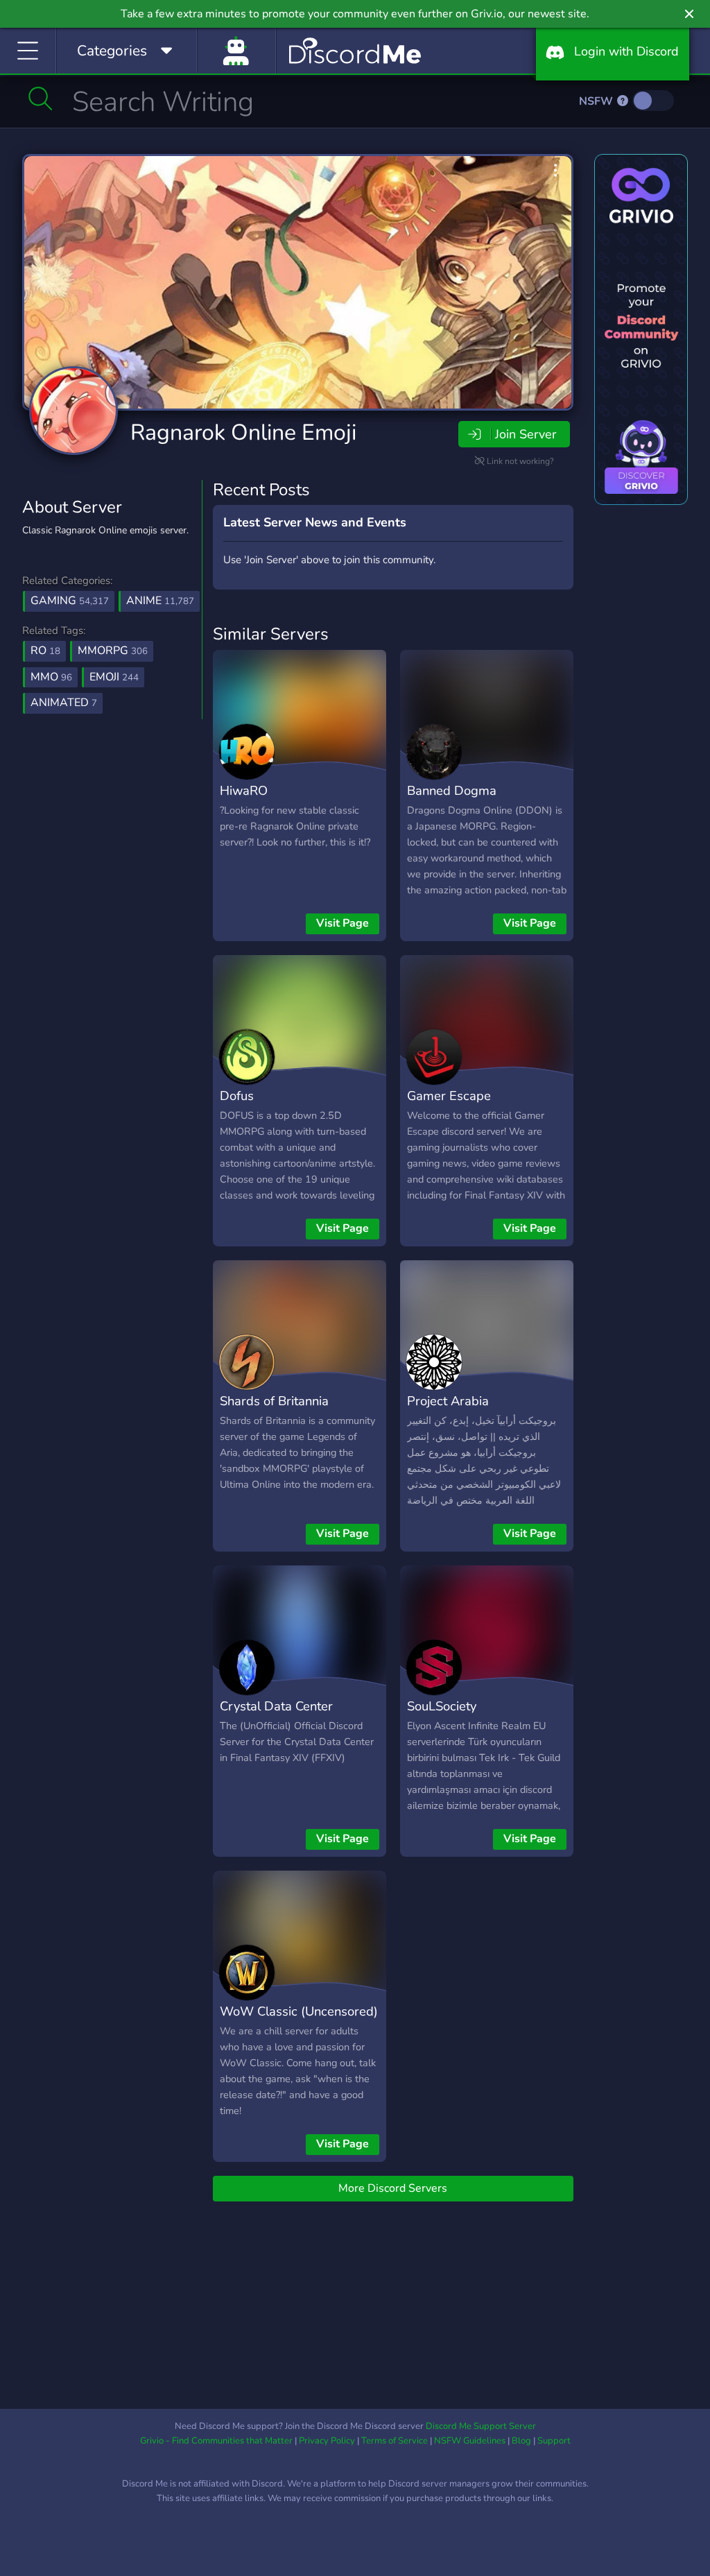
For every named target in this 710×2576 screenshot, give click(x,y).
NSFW (597, 101)
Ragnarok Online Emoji (243, 432)
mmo (51, 677)
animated (64, 703)
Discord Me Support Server (481, 2426)
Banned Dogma (452, 790)
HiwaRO (244, 790)
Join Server (526, 434)
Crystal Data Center (276, 1706)
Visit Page (343, 923)
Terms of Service (395, 2441)
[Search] (41, 98)
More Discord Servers (393, 2188)
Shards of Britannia (274, 1401)
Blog (521, 2441)
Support (554, 2441)
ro (45, 651)
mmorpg (113, 651)
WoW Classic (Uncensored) (299, 2011)
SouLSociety (442, 1706)
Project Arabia (448, 1401)
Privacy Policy (327, 2441)
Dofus (237, 1096)
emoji (114, 677)
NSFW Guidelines (470, 2441)
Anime (160, 601)
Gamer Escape (449, 1096)
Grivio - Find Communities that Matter (216, 2441)
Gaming (70, 601)
